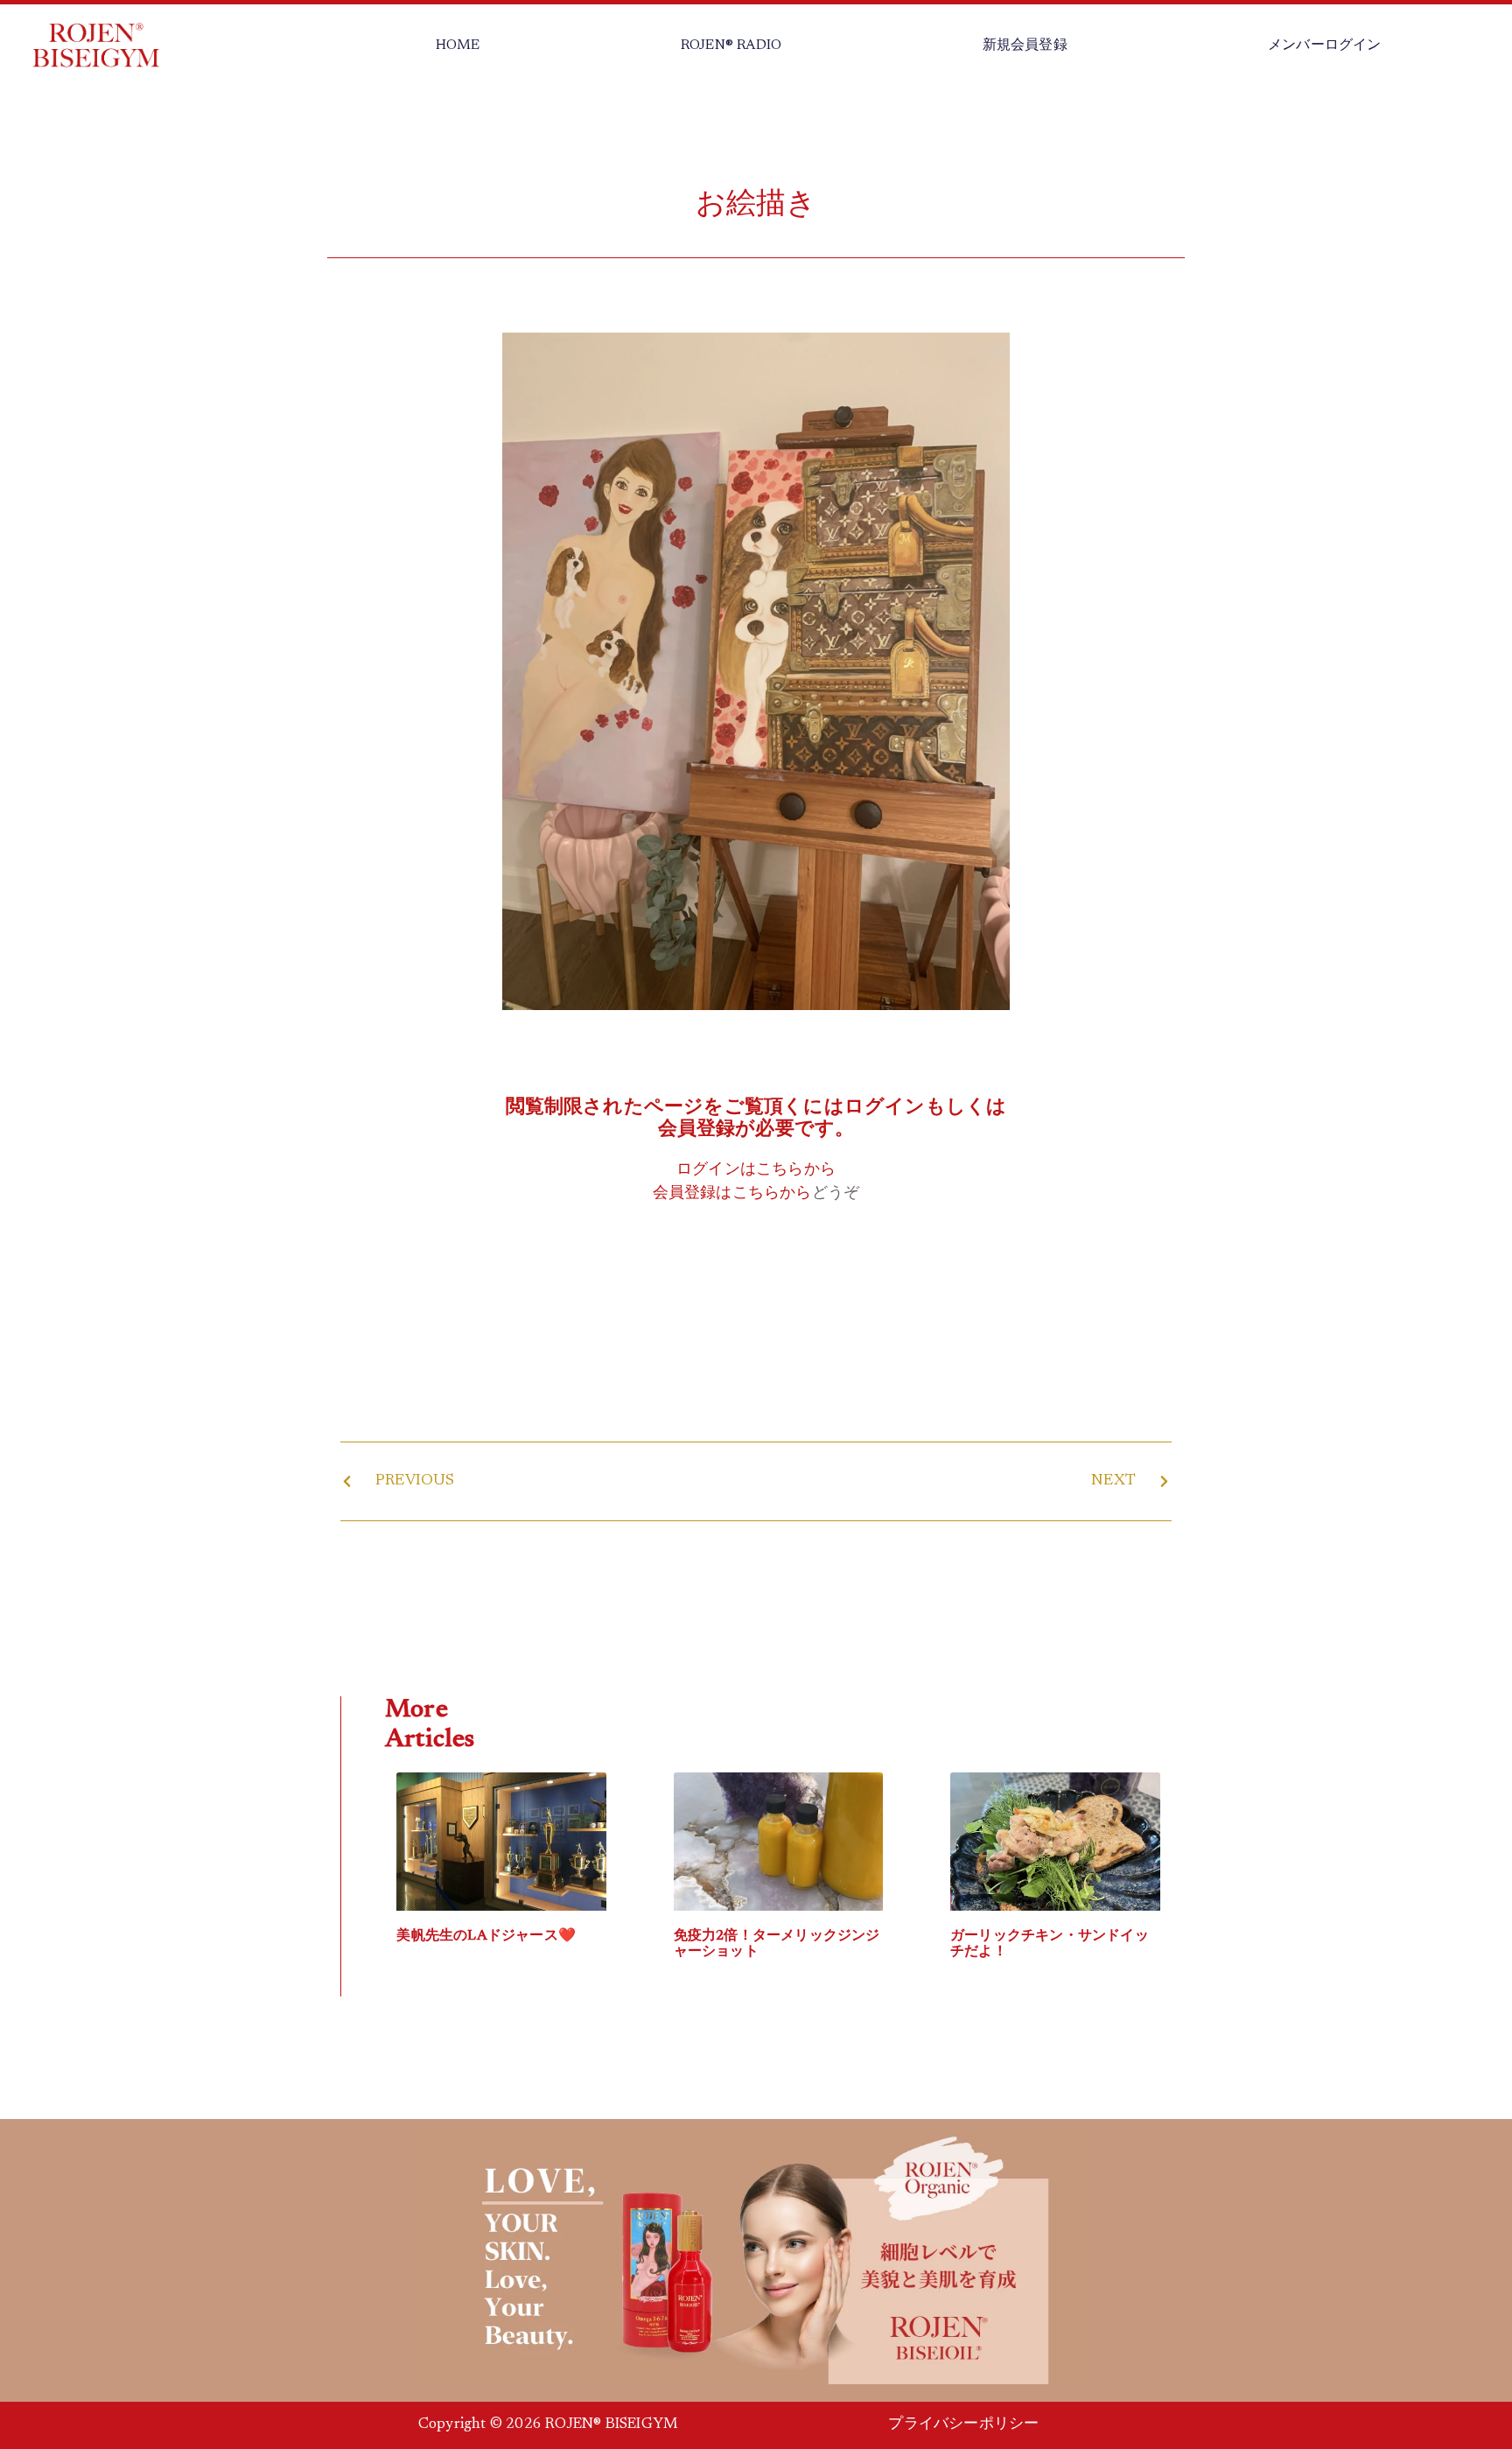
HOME (458, 46)
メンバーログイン (1325, 46)
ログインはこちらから (756, 1170)
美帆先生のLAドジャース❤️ (486, 1936)
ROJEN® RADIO (731, 46)
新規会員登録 (1025, 46)
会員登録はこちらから (732, 1194)
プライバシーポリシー (963, 2425)
